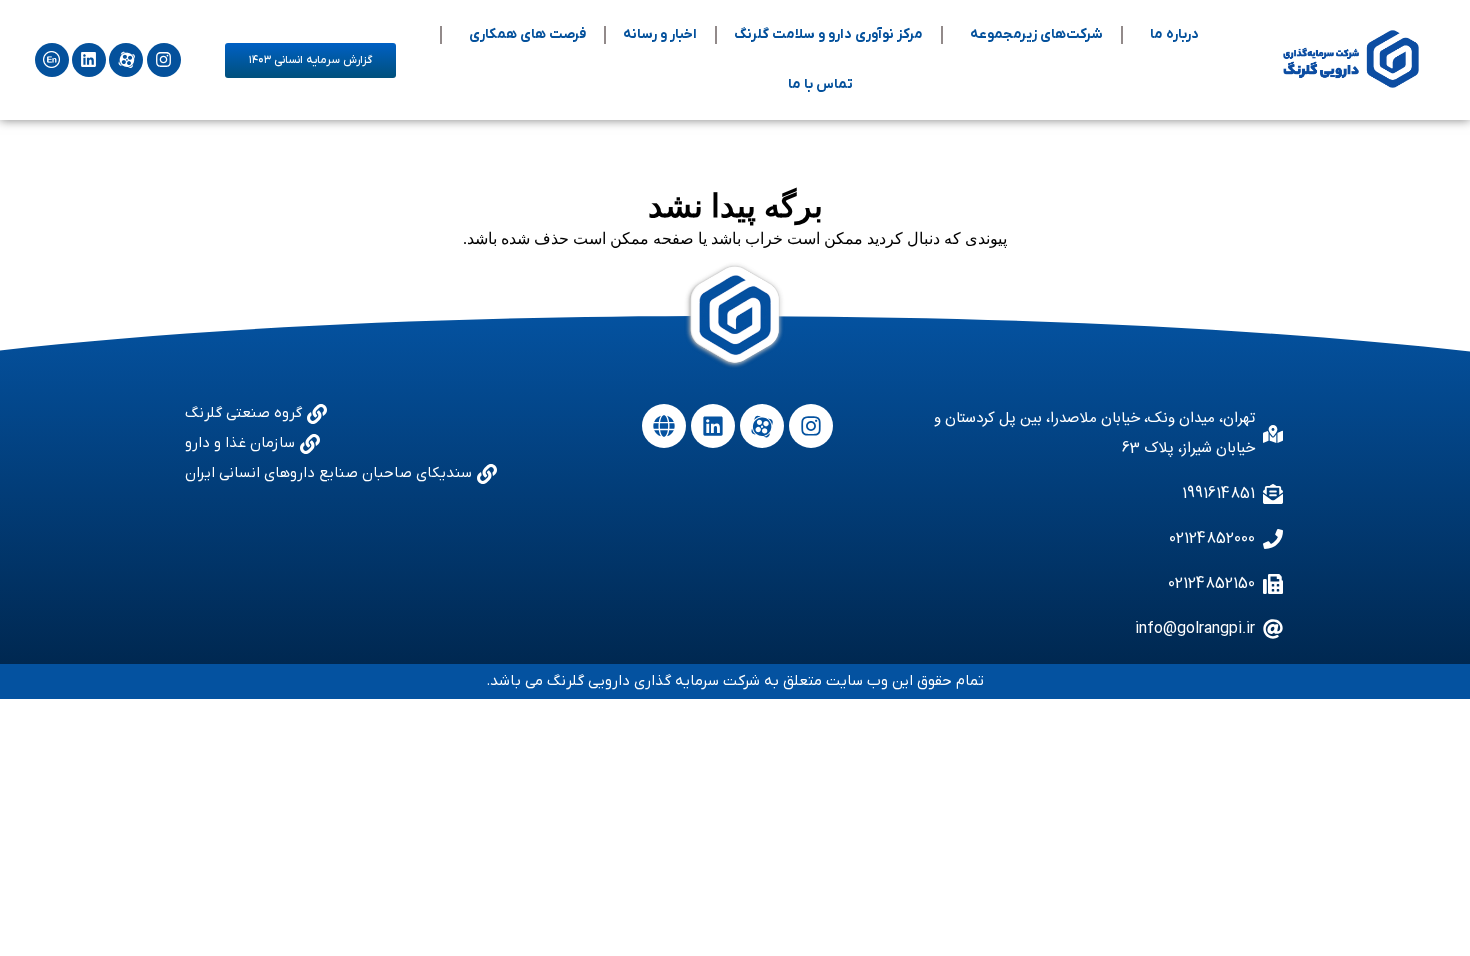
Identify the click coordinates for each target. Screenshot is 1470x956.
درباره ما (1174, 34)
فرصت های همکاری (527, 34)
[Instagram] (164, 60)
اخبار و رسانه (660, 34)
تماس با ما (820, 84)
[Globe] (664, 426)
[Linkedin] (89, 60)
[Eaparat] (126, 60)
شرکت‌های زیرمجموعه (1036, 34)
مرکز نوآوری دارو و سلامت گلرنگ (828, 34)
